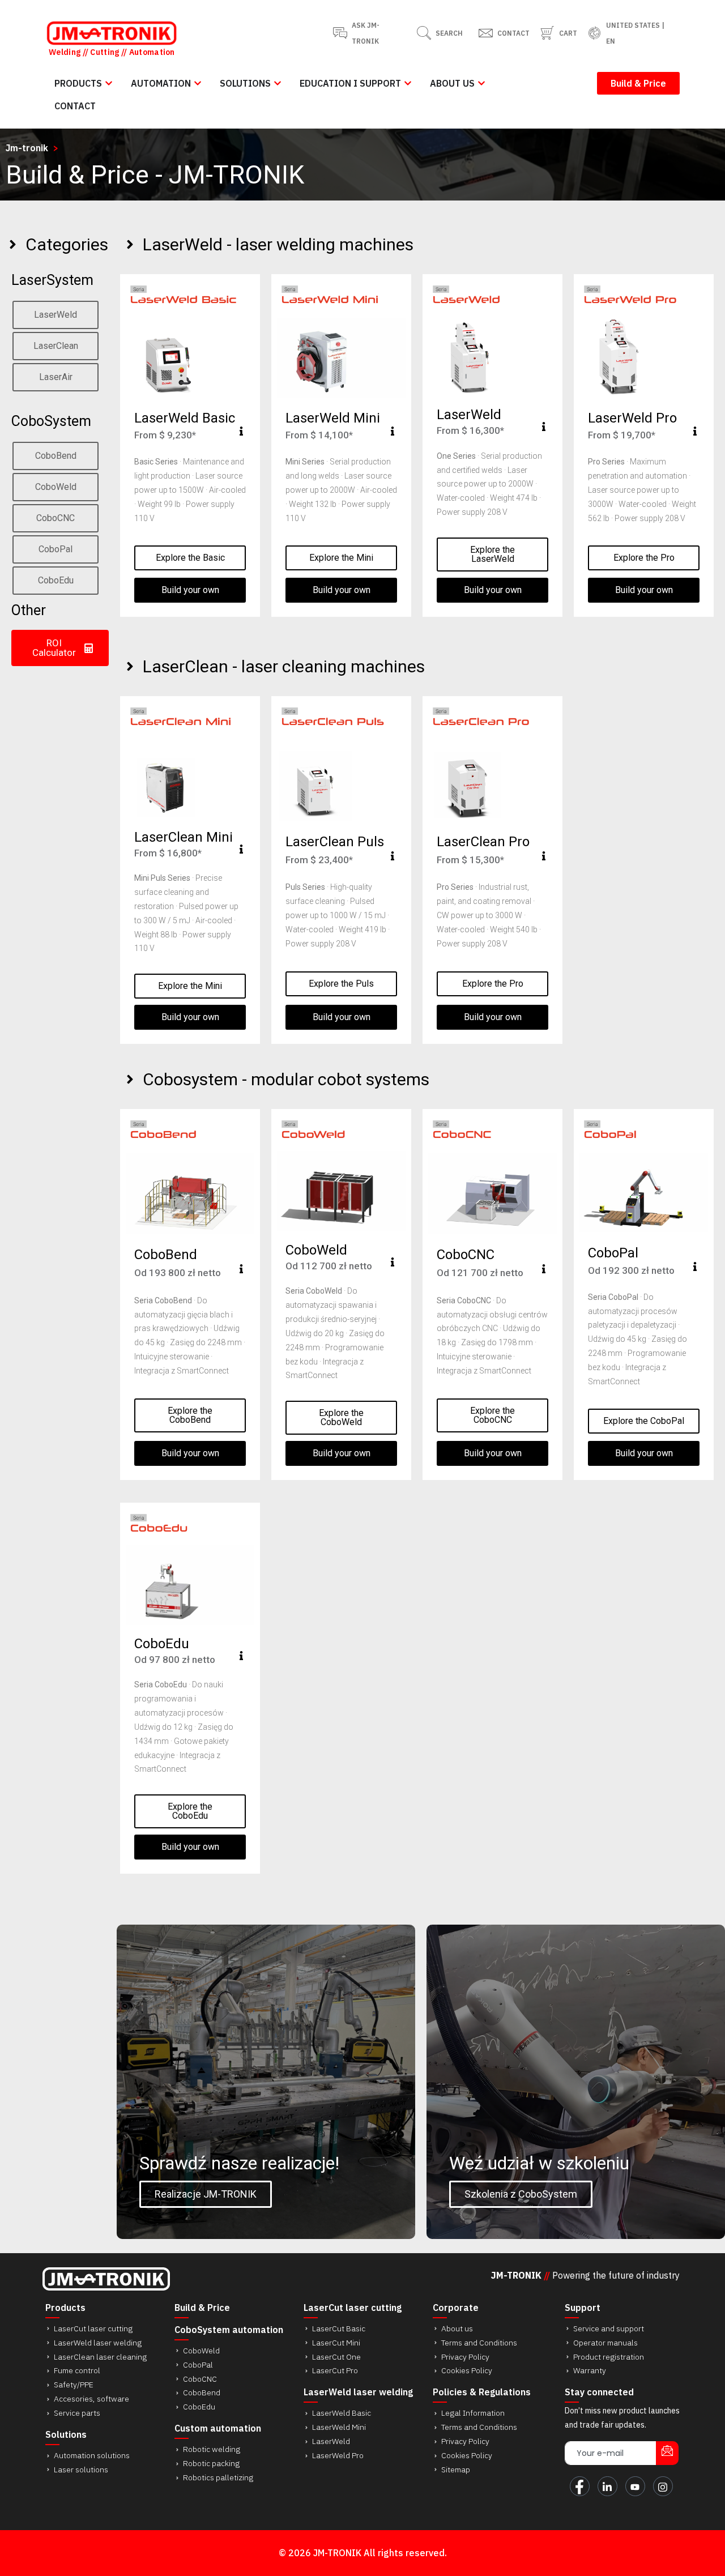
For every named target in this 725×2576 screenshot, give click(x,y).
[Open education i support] (408, 83)
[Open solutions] (278, 83)
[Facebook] (580, 2486)
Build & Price (202, 2308)
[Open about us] (481, 83)
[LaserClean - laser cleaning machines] (130, 666)
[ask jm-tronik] (340, 33)
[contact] (486, 33)
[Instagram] (663, 2486)
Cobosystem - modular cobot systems (286, 1079)
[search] (424, 33)
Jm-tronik (27, 148)
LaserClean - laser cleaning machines (284, 666)
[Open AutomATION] (198, 83)
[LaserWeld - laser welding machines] (130, 244)
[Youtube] (635, 2486)
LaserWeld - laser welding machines (278, 244)
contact (513, 33)
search (449, 33)
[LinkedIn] (607, 2486)
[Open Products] (109, 83)
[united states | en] (594, 33)
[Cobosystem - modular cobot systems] (130, 1079)
